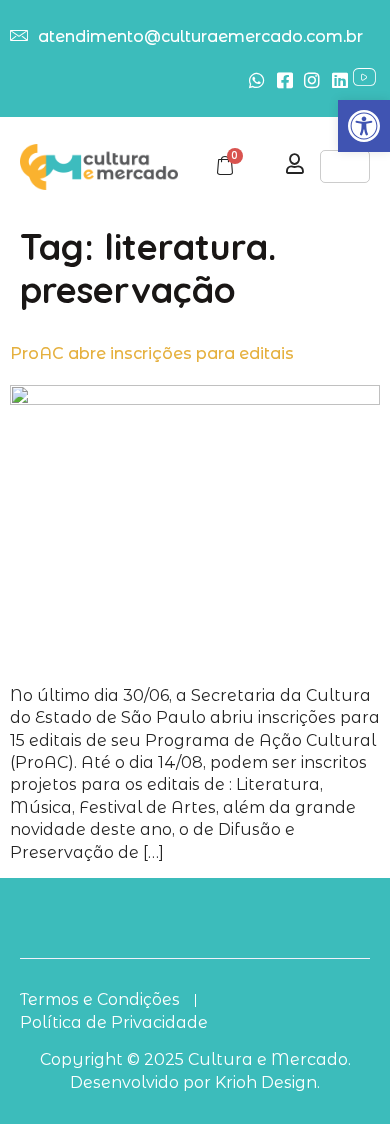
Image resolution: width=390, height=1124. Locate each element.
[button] (364, 126)
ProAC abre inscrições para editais (152, 353)
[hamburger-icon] (345, 166)
